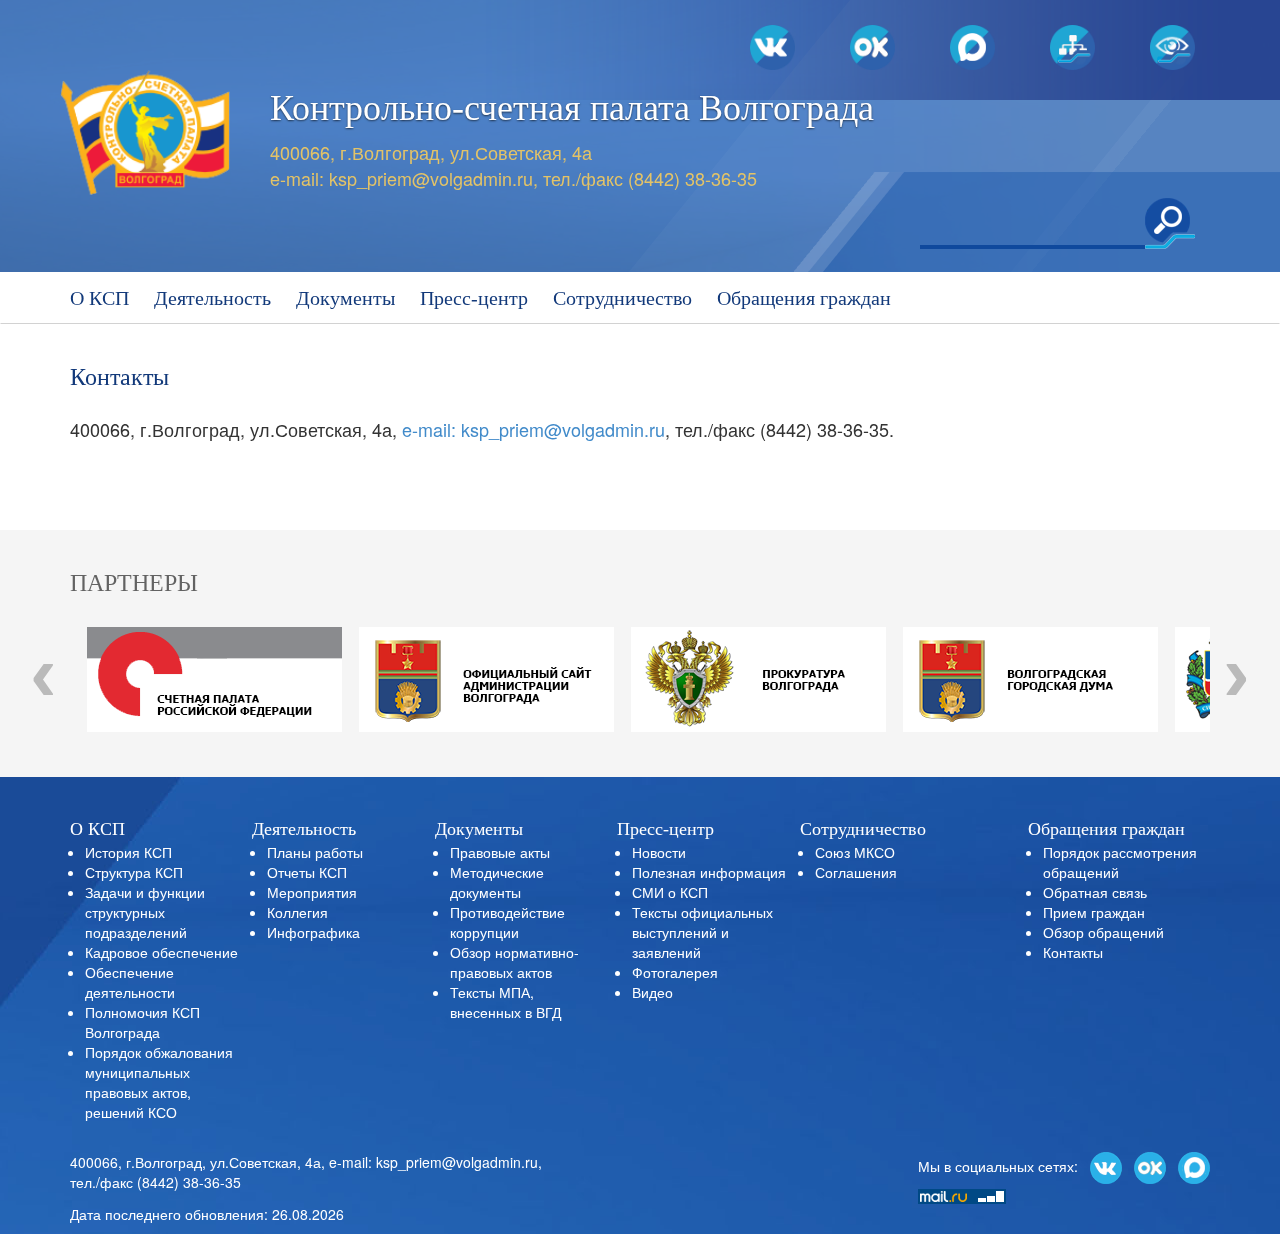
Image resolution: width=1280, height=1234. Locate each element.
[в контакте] (1106, 1166)
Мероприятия (312, 892)
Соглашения (856, 872)
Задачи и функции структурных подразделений (145, 912)
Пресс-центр (474, 298)
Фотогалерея (675, 972)
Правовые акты (500, 852)
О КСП (99, 298)
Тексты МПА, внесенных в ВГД (505, 1002)
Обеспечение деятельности (130, 982)
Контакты (1073, 952)
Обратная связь (1095, 892)
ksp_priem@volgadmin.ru (431, 178)
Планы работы (315, 852)
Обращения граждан (804, 298)
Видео (652, 992)
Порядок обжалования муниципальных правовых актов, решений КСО (159, 1082)
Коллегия (297, 912)
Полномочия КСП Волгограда (142, 1022)
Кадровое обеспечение (161, 952)
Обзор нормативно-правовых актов (514, 962)
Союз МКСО (855, 852)
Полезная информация (709, 872)
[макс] (1194, 1166)
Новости (659, 852)
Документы (345, 298)
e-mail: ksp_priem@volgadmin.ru (533, 429)
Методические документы (497, 882)
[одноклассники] (1150, 1166)
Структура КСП (134, 872)
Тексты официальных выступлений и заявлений (702, 932)
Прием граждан (1094, 912)
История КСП (128, 852)
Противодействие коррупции (507, 922)
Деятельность (212, 298)
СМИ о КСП (670, 892)
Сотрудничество (622, 298)
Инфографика (313, 932)
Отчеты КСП (307, 872)
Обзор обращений (1103, 932)
